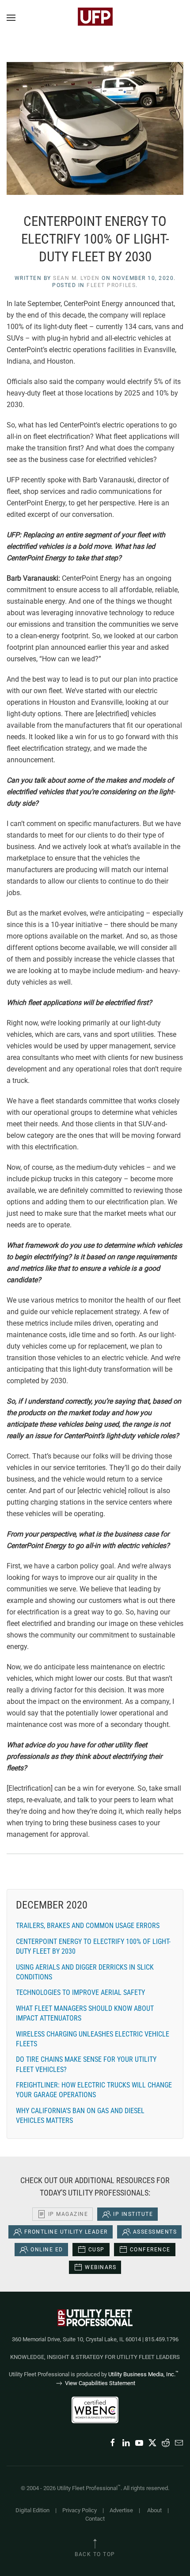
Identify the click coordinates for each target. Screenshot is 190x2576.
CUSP (97, 2250)
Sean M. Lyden (76, 278)
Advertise (121, 2510)
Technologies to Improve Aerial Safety (80, 1992)
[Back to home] (95, 18)
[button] (11, 18)
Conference (150, 2250)
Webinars (101, 2267)
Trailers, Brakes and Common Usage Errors (88, 1926)
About (154, 2510)
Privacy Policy (80, 2510)
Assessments (155, 2232)
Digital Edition (32, 2510)
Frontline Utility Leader (66, 2232)
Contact (95, 2519)
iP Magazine (68, 2214)
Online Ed (47, 2250)
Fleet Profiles (111, 285)
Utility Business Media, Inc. (143, 2374)
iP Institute (133, 2214)
